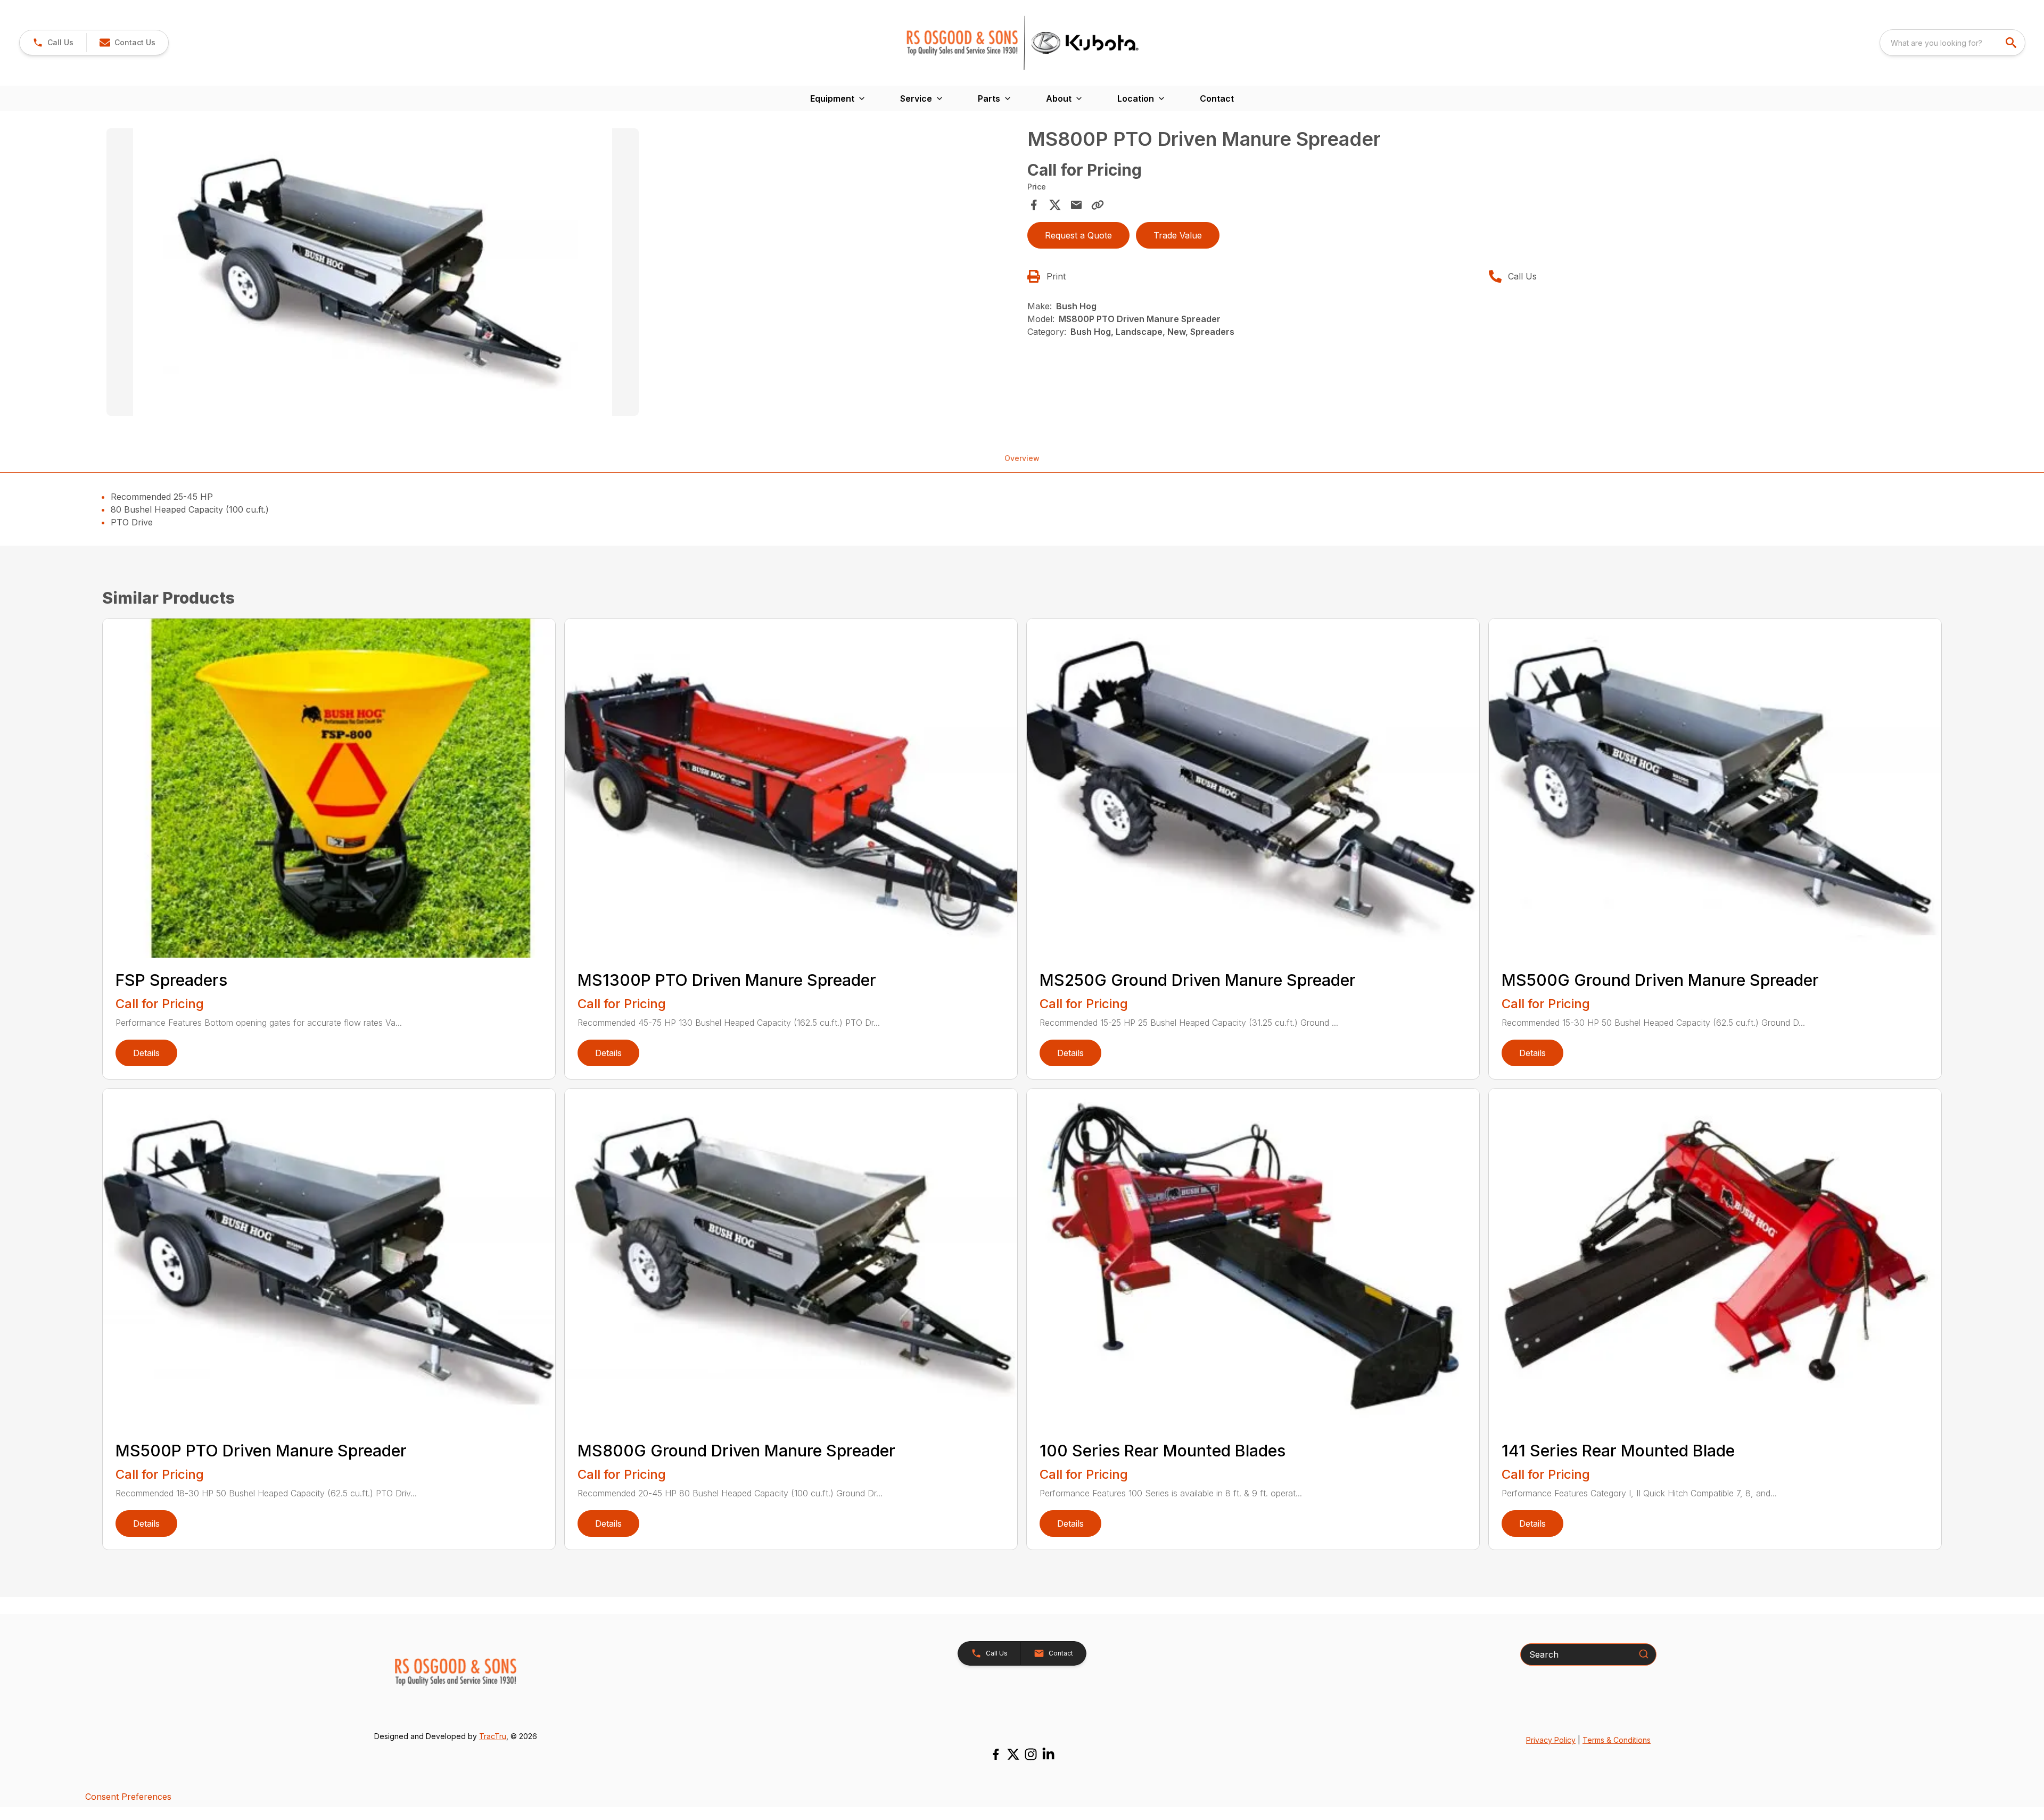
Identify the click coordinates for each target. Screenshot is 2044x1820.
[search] (2012, 43)
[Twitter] (1013, 1754)
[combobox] (1952, 43)
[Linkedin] (1048, 1754)
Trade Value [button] (1178, 235)
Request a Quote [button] (1078, 235)
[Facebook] (996, 1754)
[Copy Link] (1098, 205)
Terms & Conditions (1617, 1740)
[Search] (1644, 1654)
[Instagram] (1031, 1754)
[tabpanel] (562, 274)
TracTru (493, 1736)
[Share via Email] (1076, 205)
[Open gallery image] (373, 272)
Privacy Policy (1551, 1740)
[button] (53, 43)
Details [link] (146, 1053)
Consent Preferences (128, 1797)
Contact (1217, 98)
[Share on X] (1055, 205)
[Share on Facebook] (1034, 205)
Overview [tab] (1022, 458)
